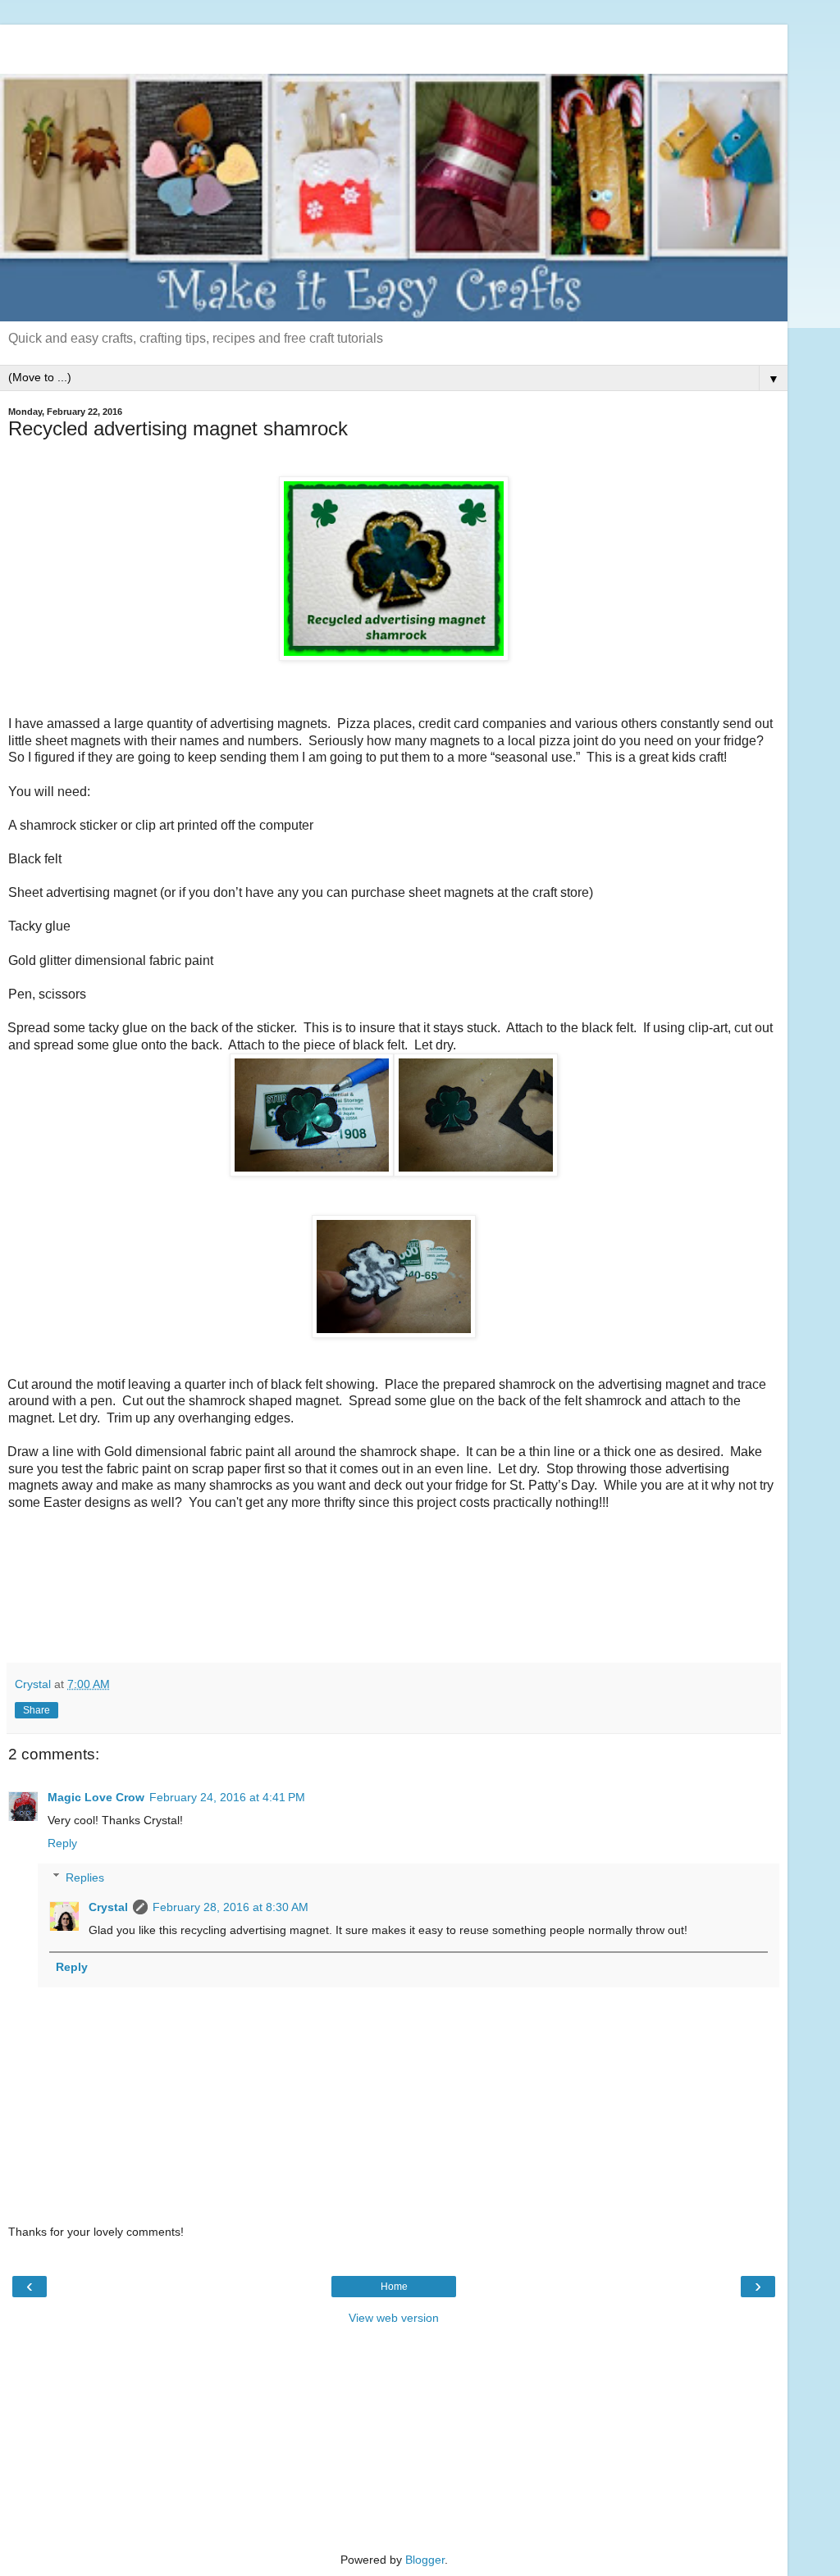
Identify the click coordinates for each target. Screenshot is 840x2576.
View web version (394, 2318)
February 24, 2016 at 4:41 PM (227, 1797)
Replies (85, 1877)
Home (394, 2287)
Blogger (425, 2560)
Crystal (108, 1907)
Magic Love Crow (96, 1797)
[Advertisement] (394, 45)
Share (37, 1710)
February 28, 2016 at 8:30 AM (231, 1907)
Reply (62, 1843)
